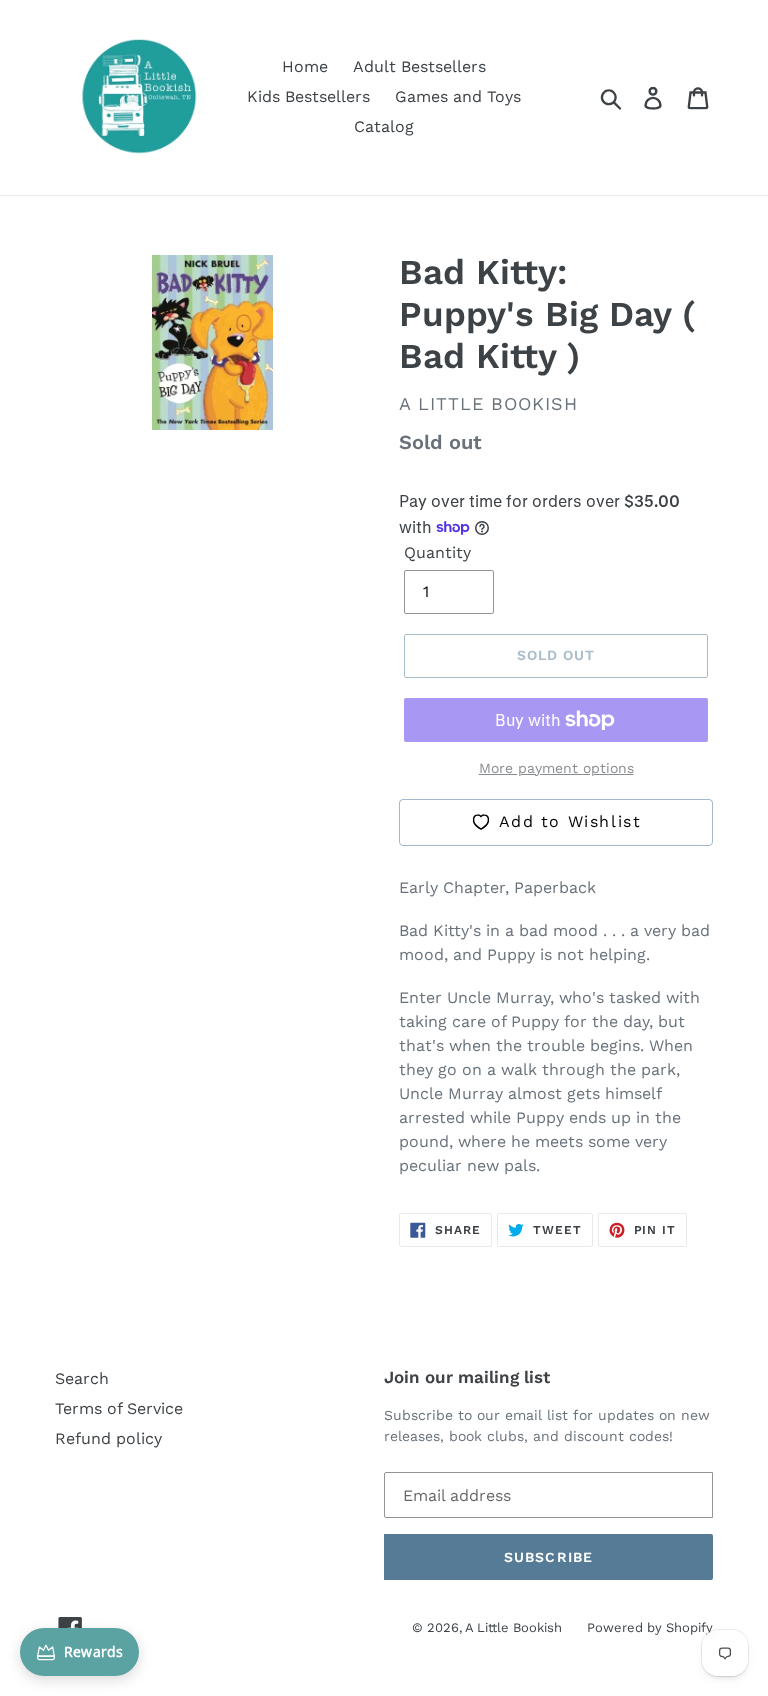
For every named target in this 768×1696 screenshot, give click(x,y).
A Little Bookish (513, 1627)
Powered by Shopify (650, 1627)
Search (82, 1378)
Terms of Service (119, 1408)
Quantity (437, 552)
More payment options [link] (556, 768)
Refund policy (108, 1438)
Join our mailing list (467, 1377)
